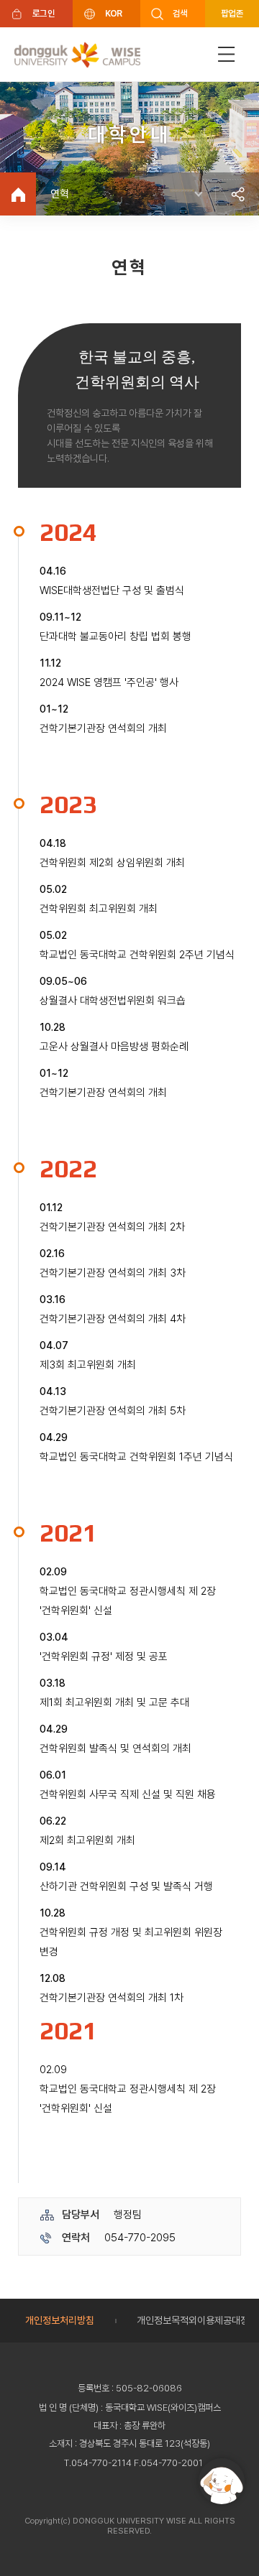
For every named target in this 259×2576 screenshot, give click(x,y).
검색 (180, 13)
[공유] (237, 194)
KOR (114, 13)
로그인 (44, 13)
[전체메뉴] (227, 54)
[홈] (18, 194)
